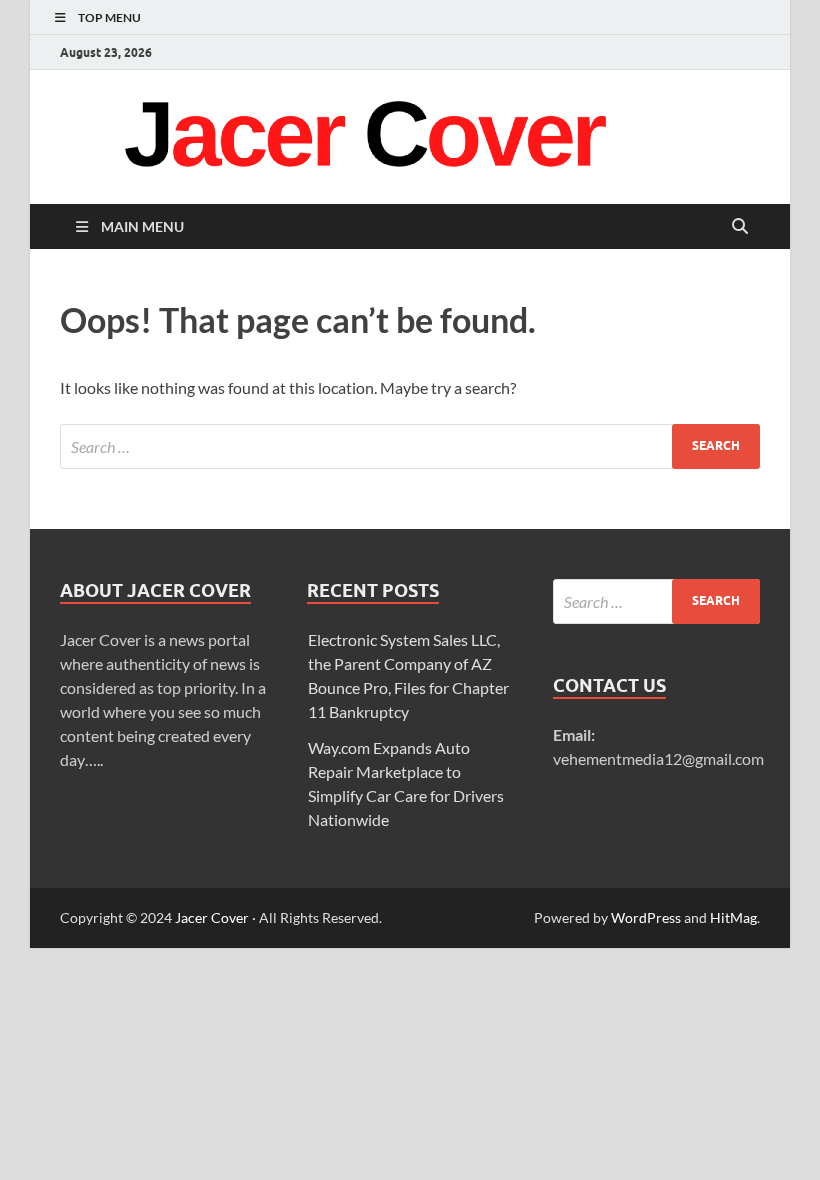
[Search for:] (410, 446)
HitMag (733, 917)
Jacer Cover (212, 917)
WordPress (646, 917)
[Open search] (740, 227)
